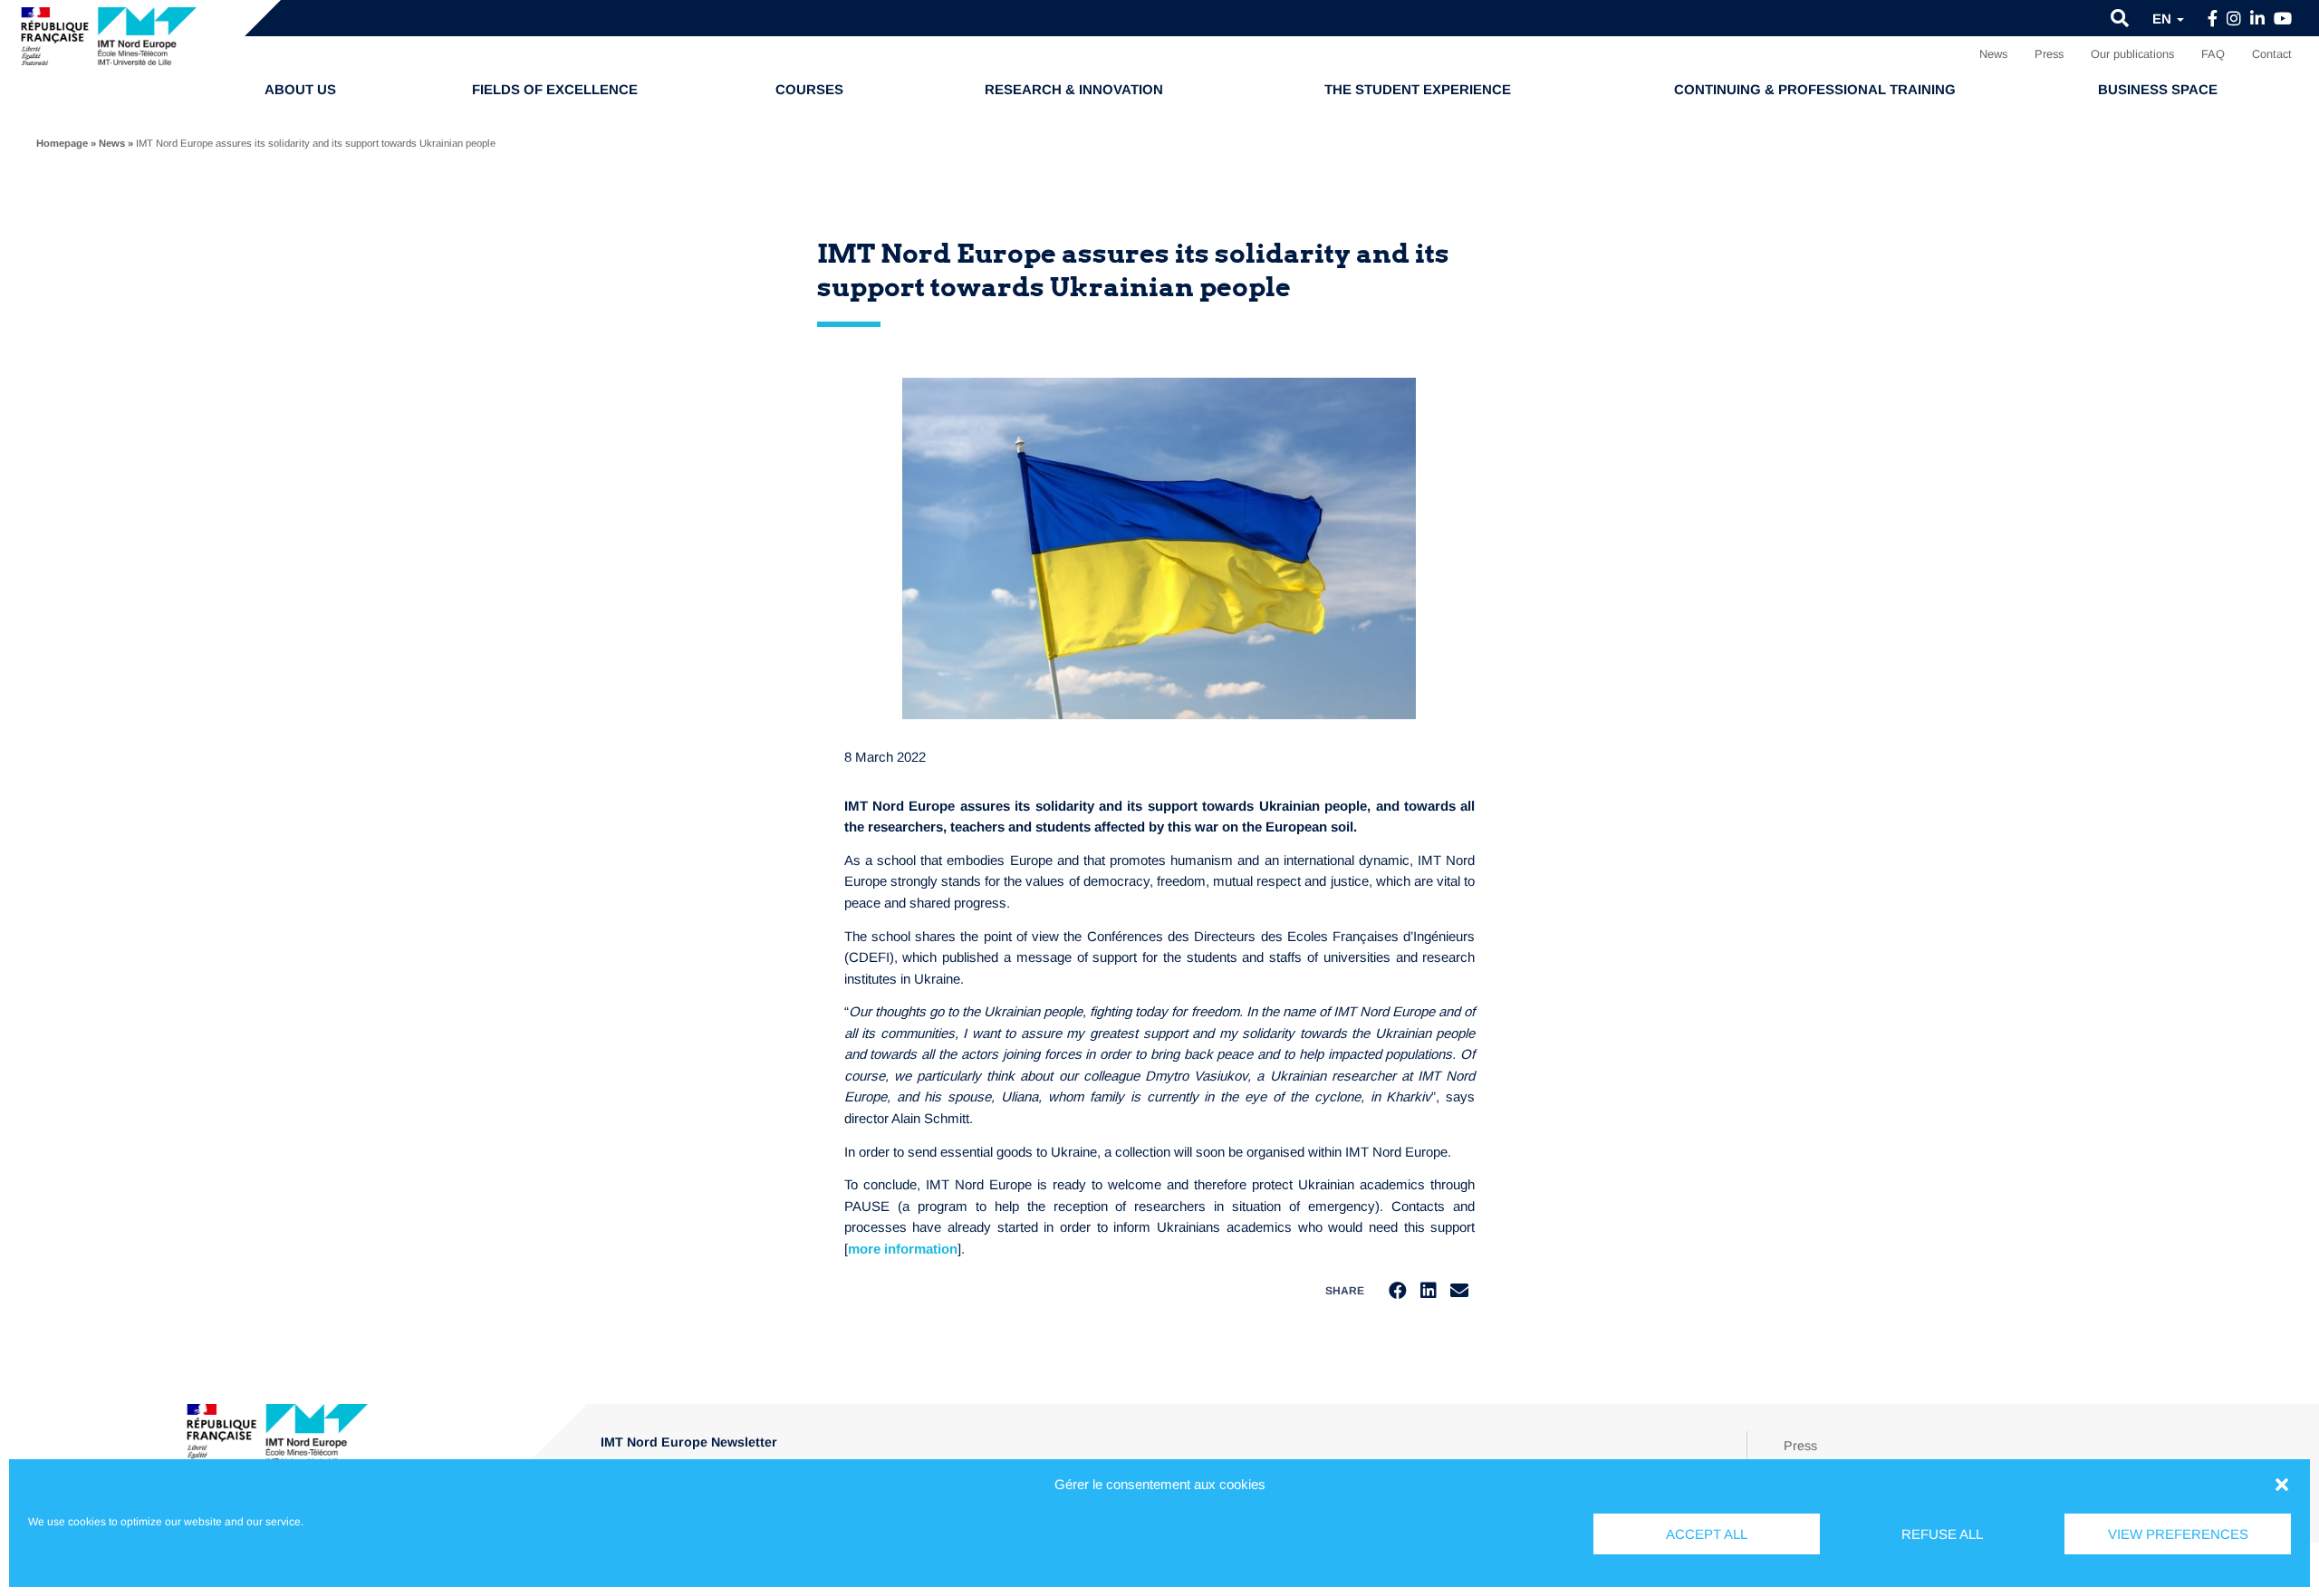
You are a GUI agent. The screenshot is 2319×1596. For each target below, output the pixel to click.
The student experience (1418, 89)
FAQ (2213, 54)
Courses (809, 89)
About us (300, 89)
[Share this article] (1459, 1291)
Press (2049, 54)
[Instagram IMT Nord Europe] (2234, 19)
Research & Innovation (1074, 89)
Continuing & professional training (1815, 89)
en (2164, 19)
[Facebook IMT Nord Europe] (2213, 19)
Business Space (2158, 89)
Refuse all (1942, 1534)
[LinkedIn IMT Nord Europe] (2257, 19)
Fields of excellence (555, 89)
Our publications (2132, 54)
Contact (2272, 54)
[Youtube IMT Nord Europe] (2283, 19)
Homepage (62, 143)
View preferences (2178, 1534)
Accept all (1707, 1534)
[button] (2282, 1485)
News (1993, 54)
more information (903, 1249)
